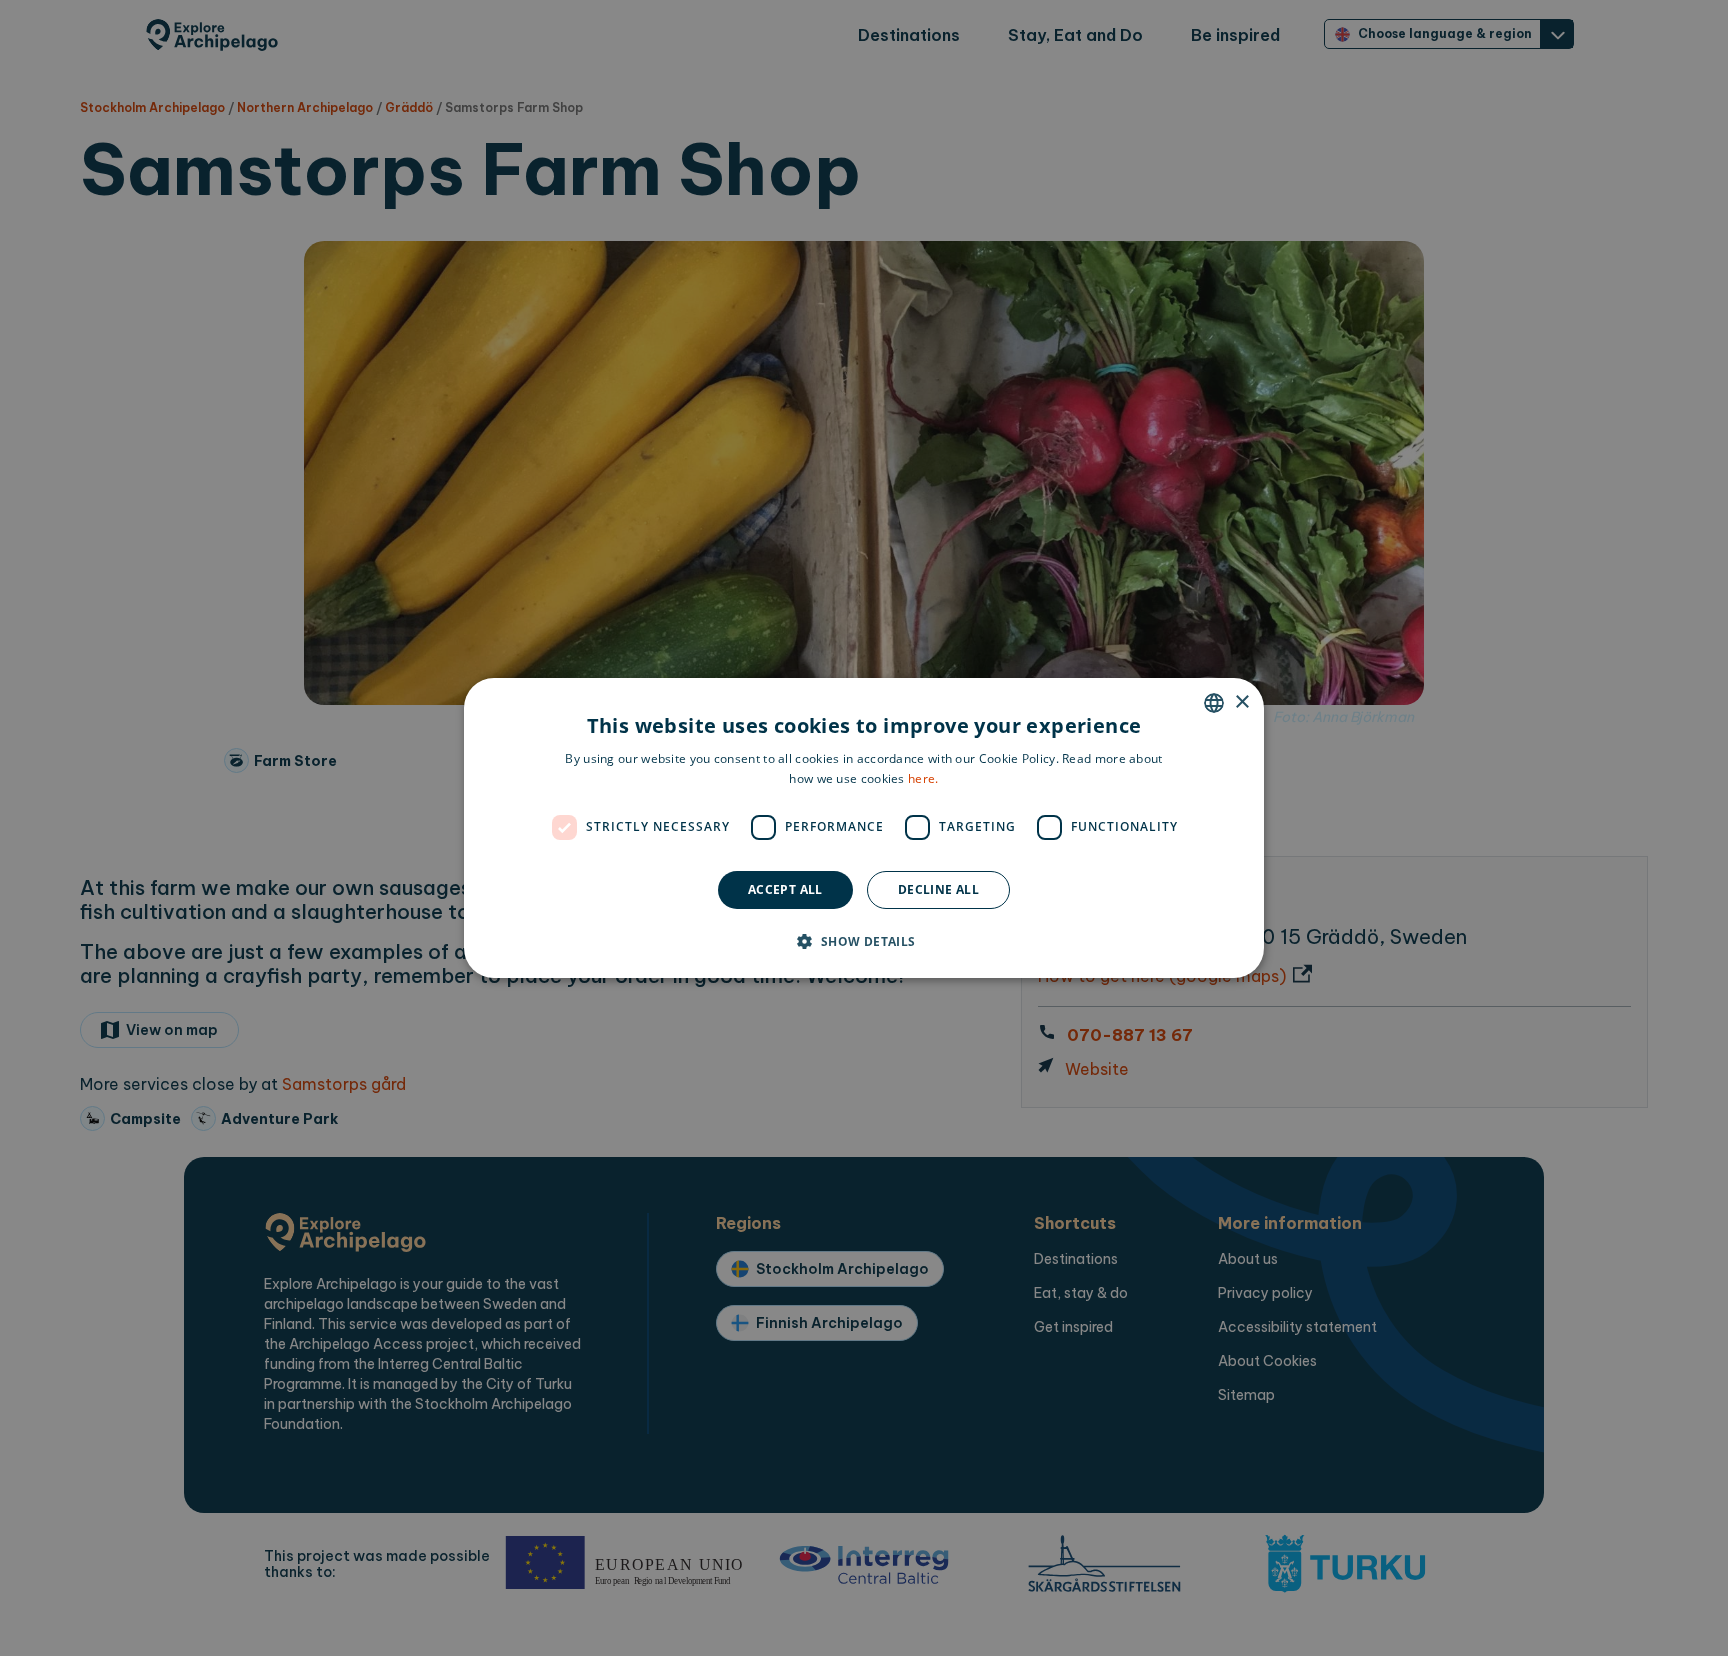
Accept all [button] (785, 889)
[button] (863, 941)
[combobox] (1214, 703)
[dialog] (864, 828)
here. (923, 778)
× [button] (1241, 702)
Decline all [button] (938, 889)
